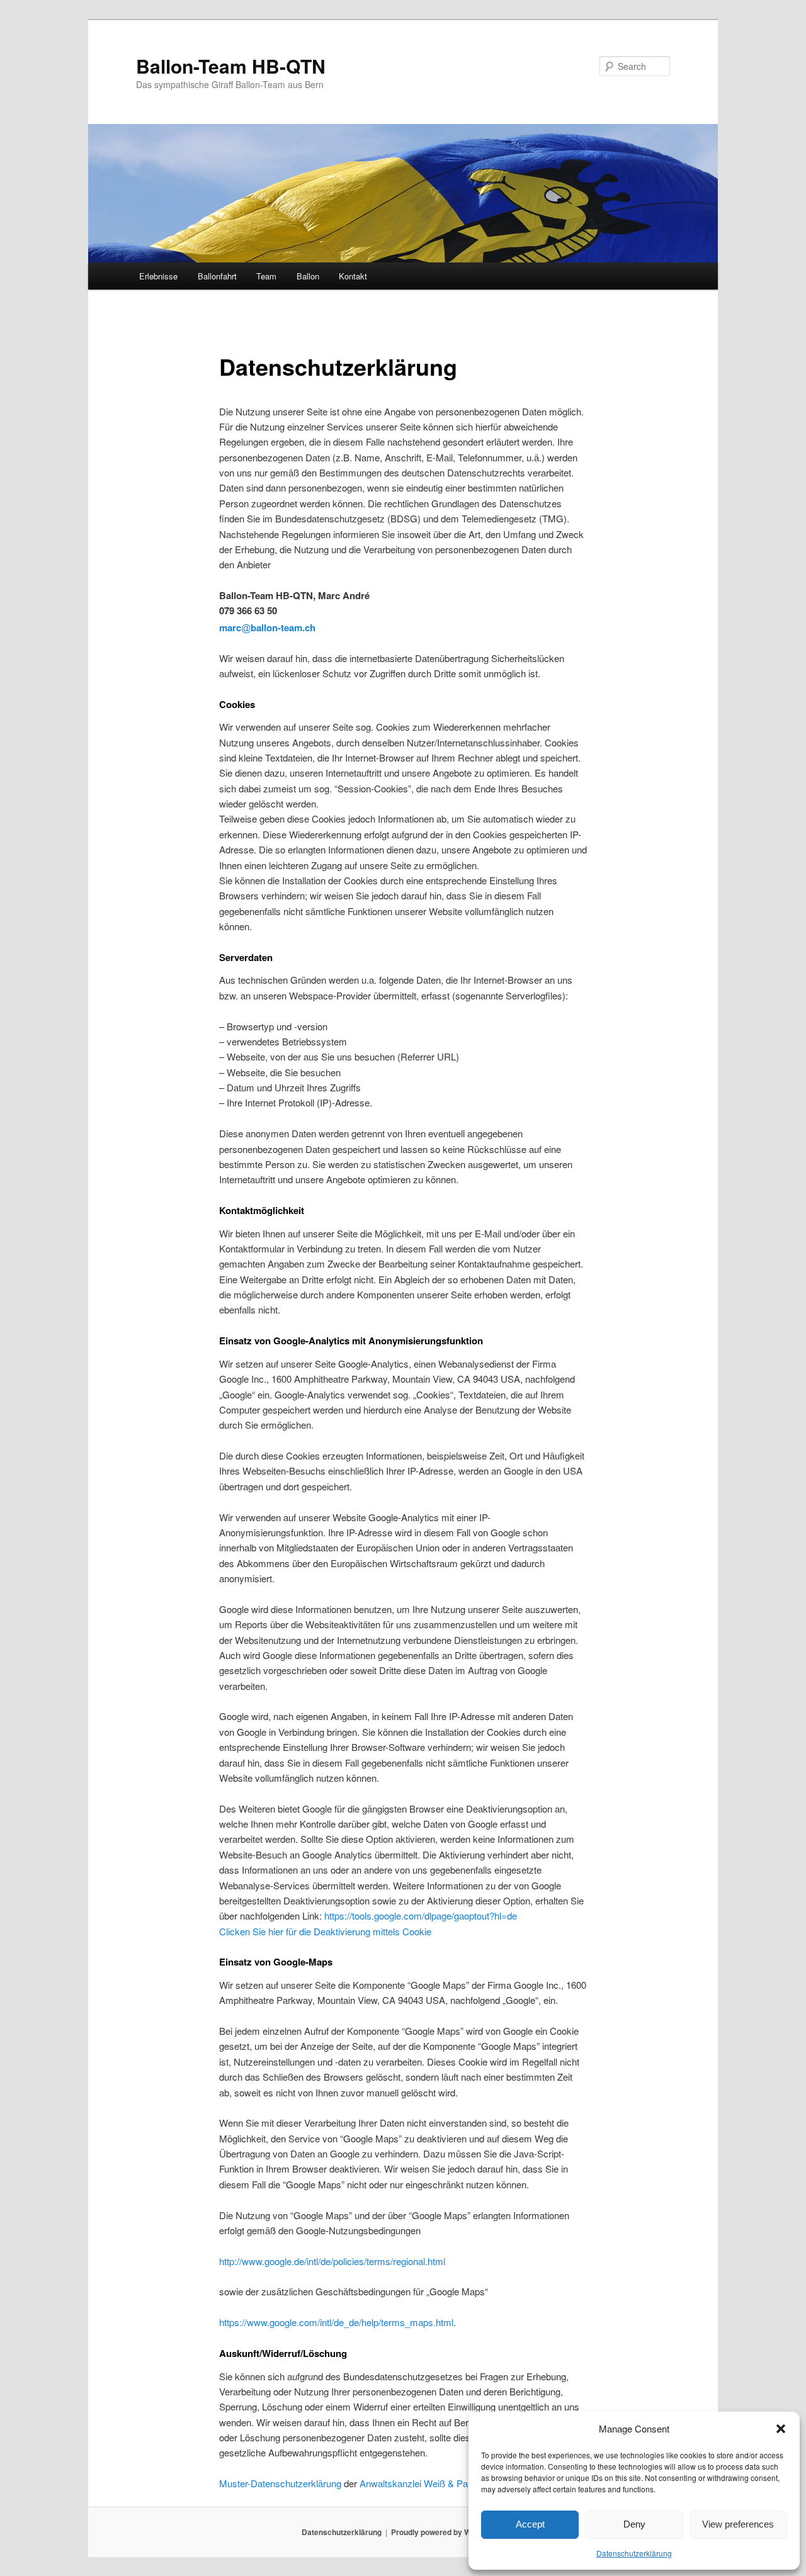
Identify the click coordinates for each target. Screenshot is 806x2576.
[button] (781, 2429)
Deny (634, 2524)
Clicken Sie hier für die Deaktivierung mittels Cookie (325, 1931)
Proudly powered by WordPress (448, 2532)
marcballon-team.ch (267, 627)
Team (266, 276)
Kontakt (353, 276)
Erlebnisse (158, 276)
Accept (530, 2524)
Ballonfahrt (217, 276)
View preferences (738, 2524)
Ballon (308, 276)
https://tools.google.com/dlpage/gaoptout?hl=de (421, 1915)
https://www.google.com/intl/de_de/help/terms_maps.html (336, 2322)
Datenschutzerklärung (634, 2553)
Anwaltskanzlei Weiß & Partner (423, 2483)
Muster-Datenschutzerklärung (280, 2483)
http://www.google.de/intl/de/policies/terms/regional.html (332, 2261)
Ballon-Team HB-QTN (231, 66)
